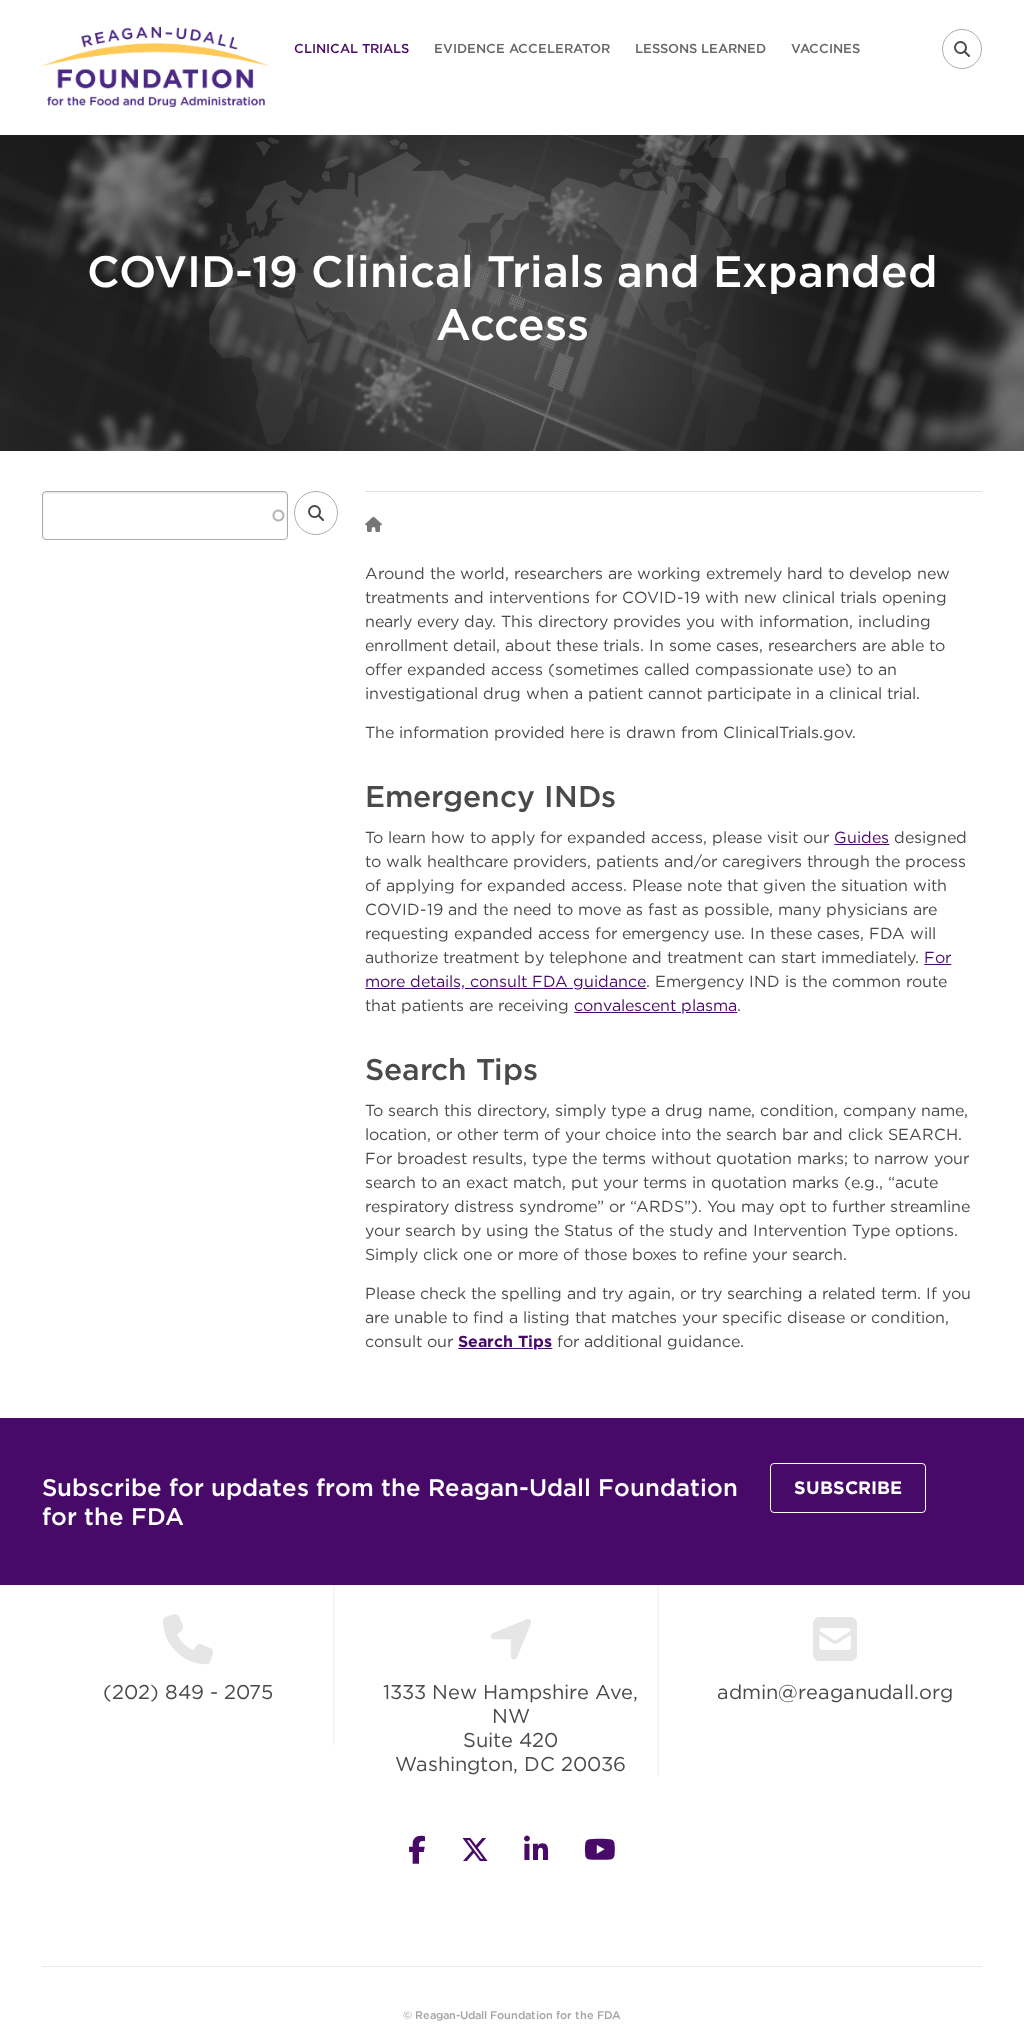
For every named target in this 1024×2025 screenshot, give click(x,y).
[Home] (155, 65)
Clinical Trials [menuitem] (351, 48)
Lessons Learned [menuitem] (700, 48)
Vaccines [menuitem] (825, 48)
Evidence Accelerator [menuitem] (522, 48)
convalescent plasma (655, 1005)
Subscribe (848, 1487)
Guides (861, 837)
